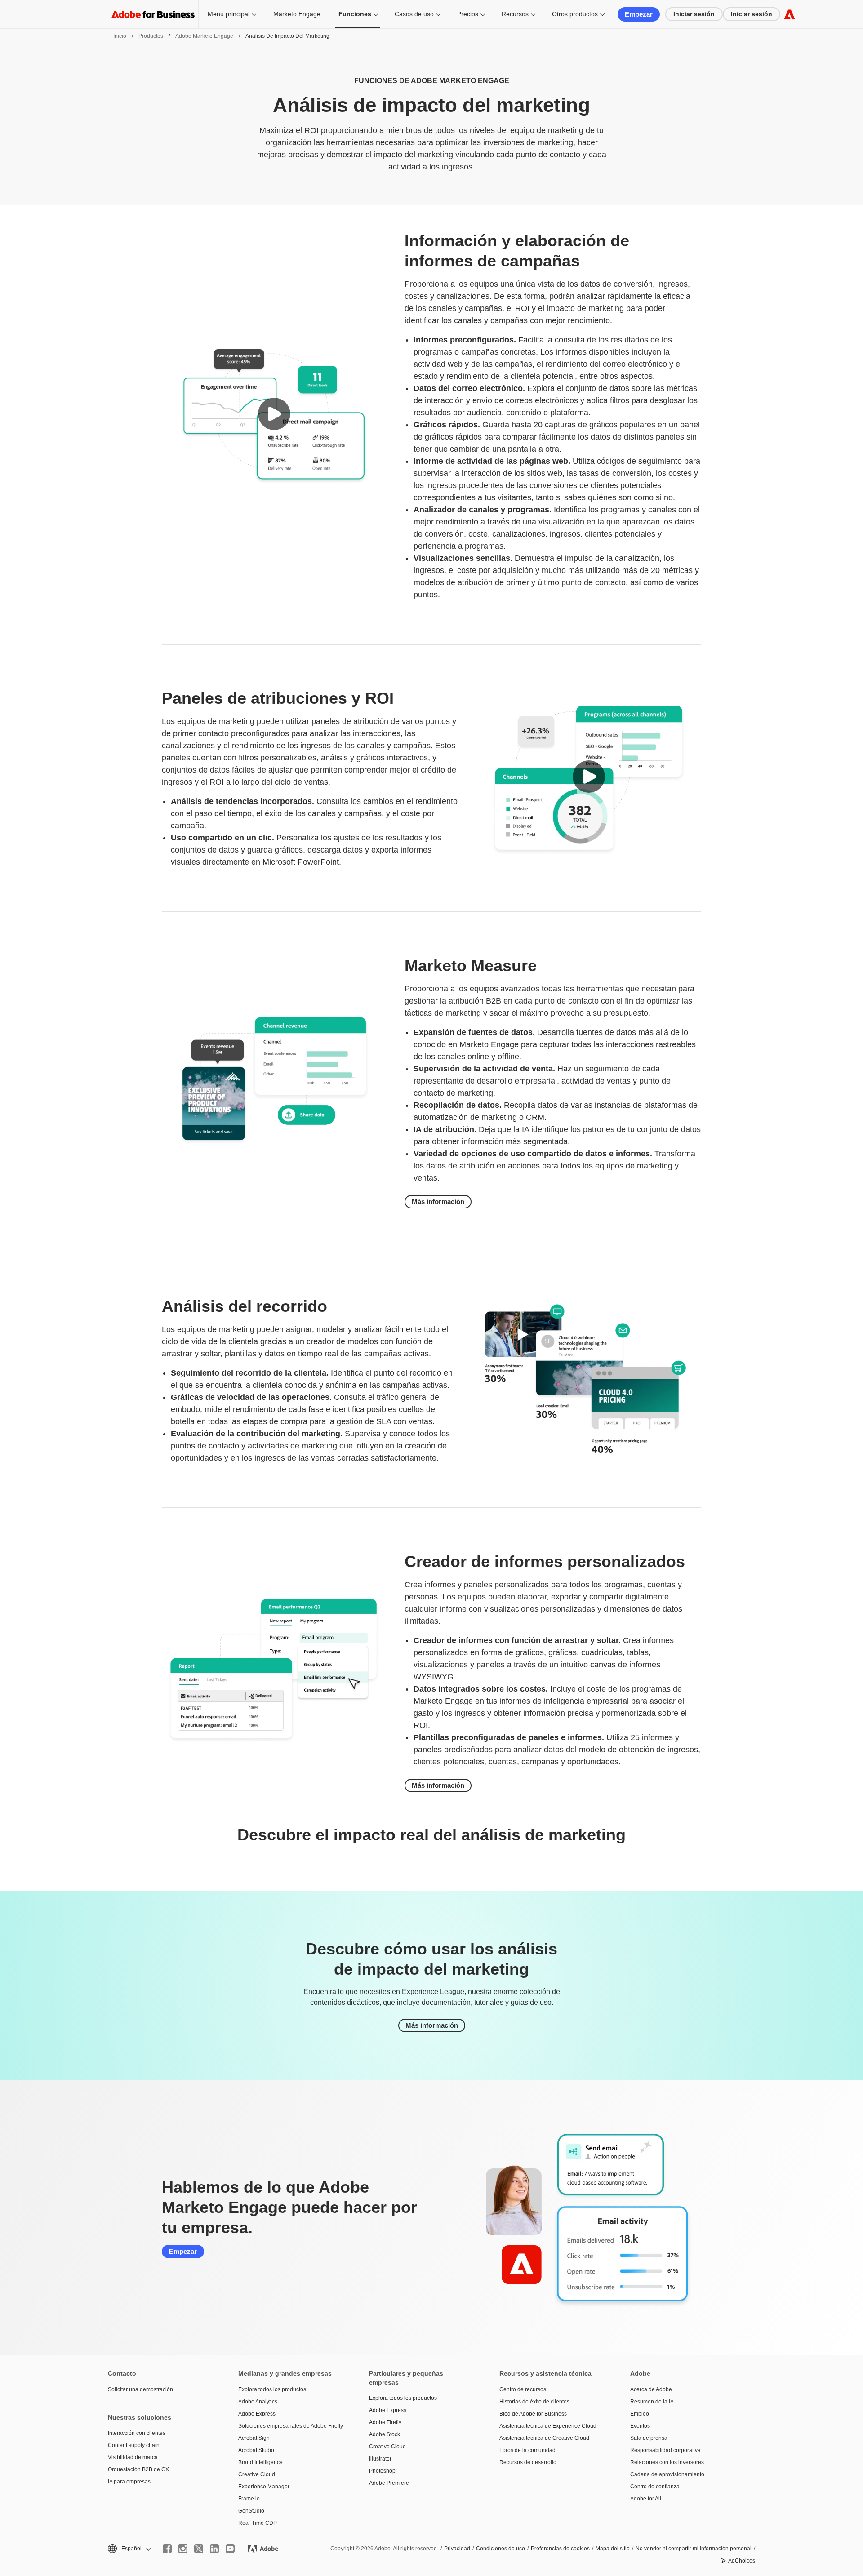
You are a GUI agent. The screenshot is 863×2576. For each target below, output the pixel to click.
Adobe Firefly (385, 2422)
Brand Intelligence (260, 2462)
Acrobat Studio (256, 2450)
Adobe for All (646, 2499)
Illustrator (380, 2459)
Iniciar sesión (694, 14)
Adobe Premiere (389, 2483)
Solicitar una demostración (140, 2389)
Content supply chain (134, 2445)
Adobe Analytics (258, 2402)
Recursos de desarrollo (528, 2462)
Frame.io (249, 2499)
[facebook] (167, 2549)
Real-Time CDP (258, 2523)
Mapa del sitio (613, 2549)
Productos (151, 36)
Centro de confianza (655, 2487)
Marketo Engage (297, 14)
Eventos (640, 2426)
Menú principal (229, 14)
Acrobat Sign (254, 2438)
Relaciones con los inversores (667, 2462)
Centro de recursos (523, 2389)
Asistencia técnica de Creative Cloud (544, 2438)
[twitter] (199, 2549)
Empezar (639, 14)
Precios (468, 14)
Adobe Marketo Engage (204, 36)
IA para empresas (129, 2482)
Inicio (120, 36)
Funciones (355, 14)
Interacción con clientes (137, 2433)
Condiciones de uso (500, 2549)
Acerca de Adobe (651, 2389)
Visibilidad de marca (133, 2457)
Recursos (515, 14)
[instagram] (183, 2549)
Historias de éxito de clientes (534, 2402)
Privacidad (457, 2549)
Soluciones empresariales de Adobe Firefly (290, 2426)
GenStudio (251, 2511)
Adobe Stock (385, 2434)
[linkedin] (214, 2549)
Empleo (640, 2414)
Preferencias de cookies (560, 2549)
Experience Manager (264, 2487)
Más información (438, 1201)
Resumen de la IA (652, 2402)
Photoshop (382, 2471)
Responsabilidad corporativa (665, 2450)
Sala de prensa (649, 2438)
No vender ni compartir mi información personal (694, 2549)
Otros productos (575, 14)
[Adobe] (790, 14)
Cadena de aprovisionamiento (667, 2474)
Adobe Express (257, 2414)
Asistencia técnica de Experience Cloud (548, 2426)
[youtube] (230, 2549)
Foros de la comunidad (527, 2450)
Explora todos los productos (272, 2389)
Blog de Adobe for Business (533, 2414)
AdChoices (742, 2561)
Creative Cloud (257, 2474)
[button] (274, 414)
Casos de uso (414, 14)
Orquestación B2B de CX (138, 2469)
